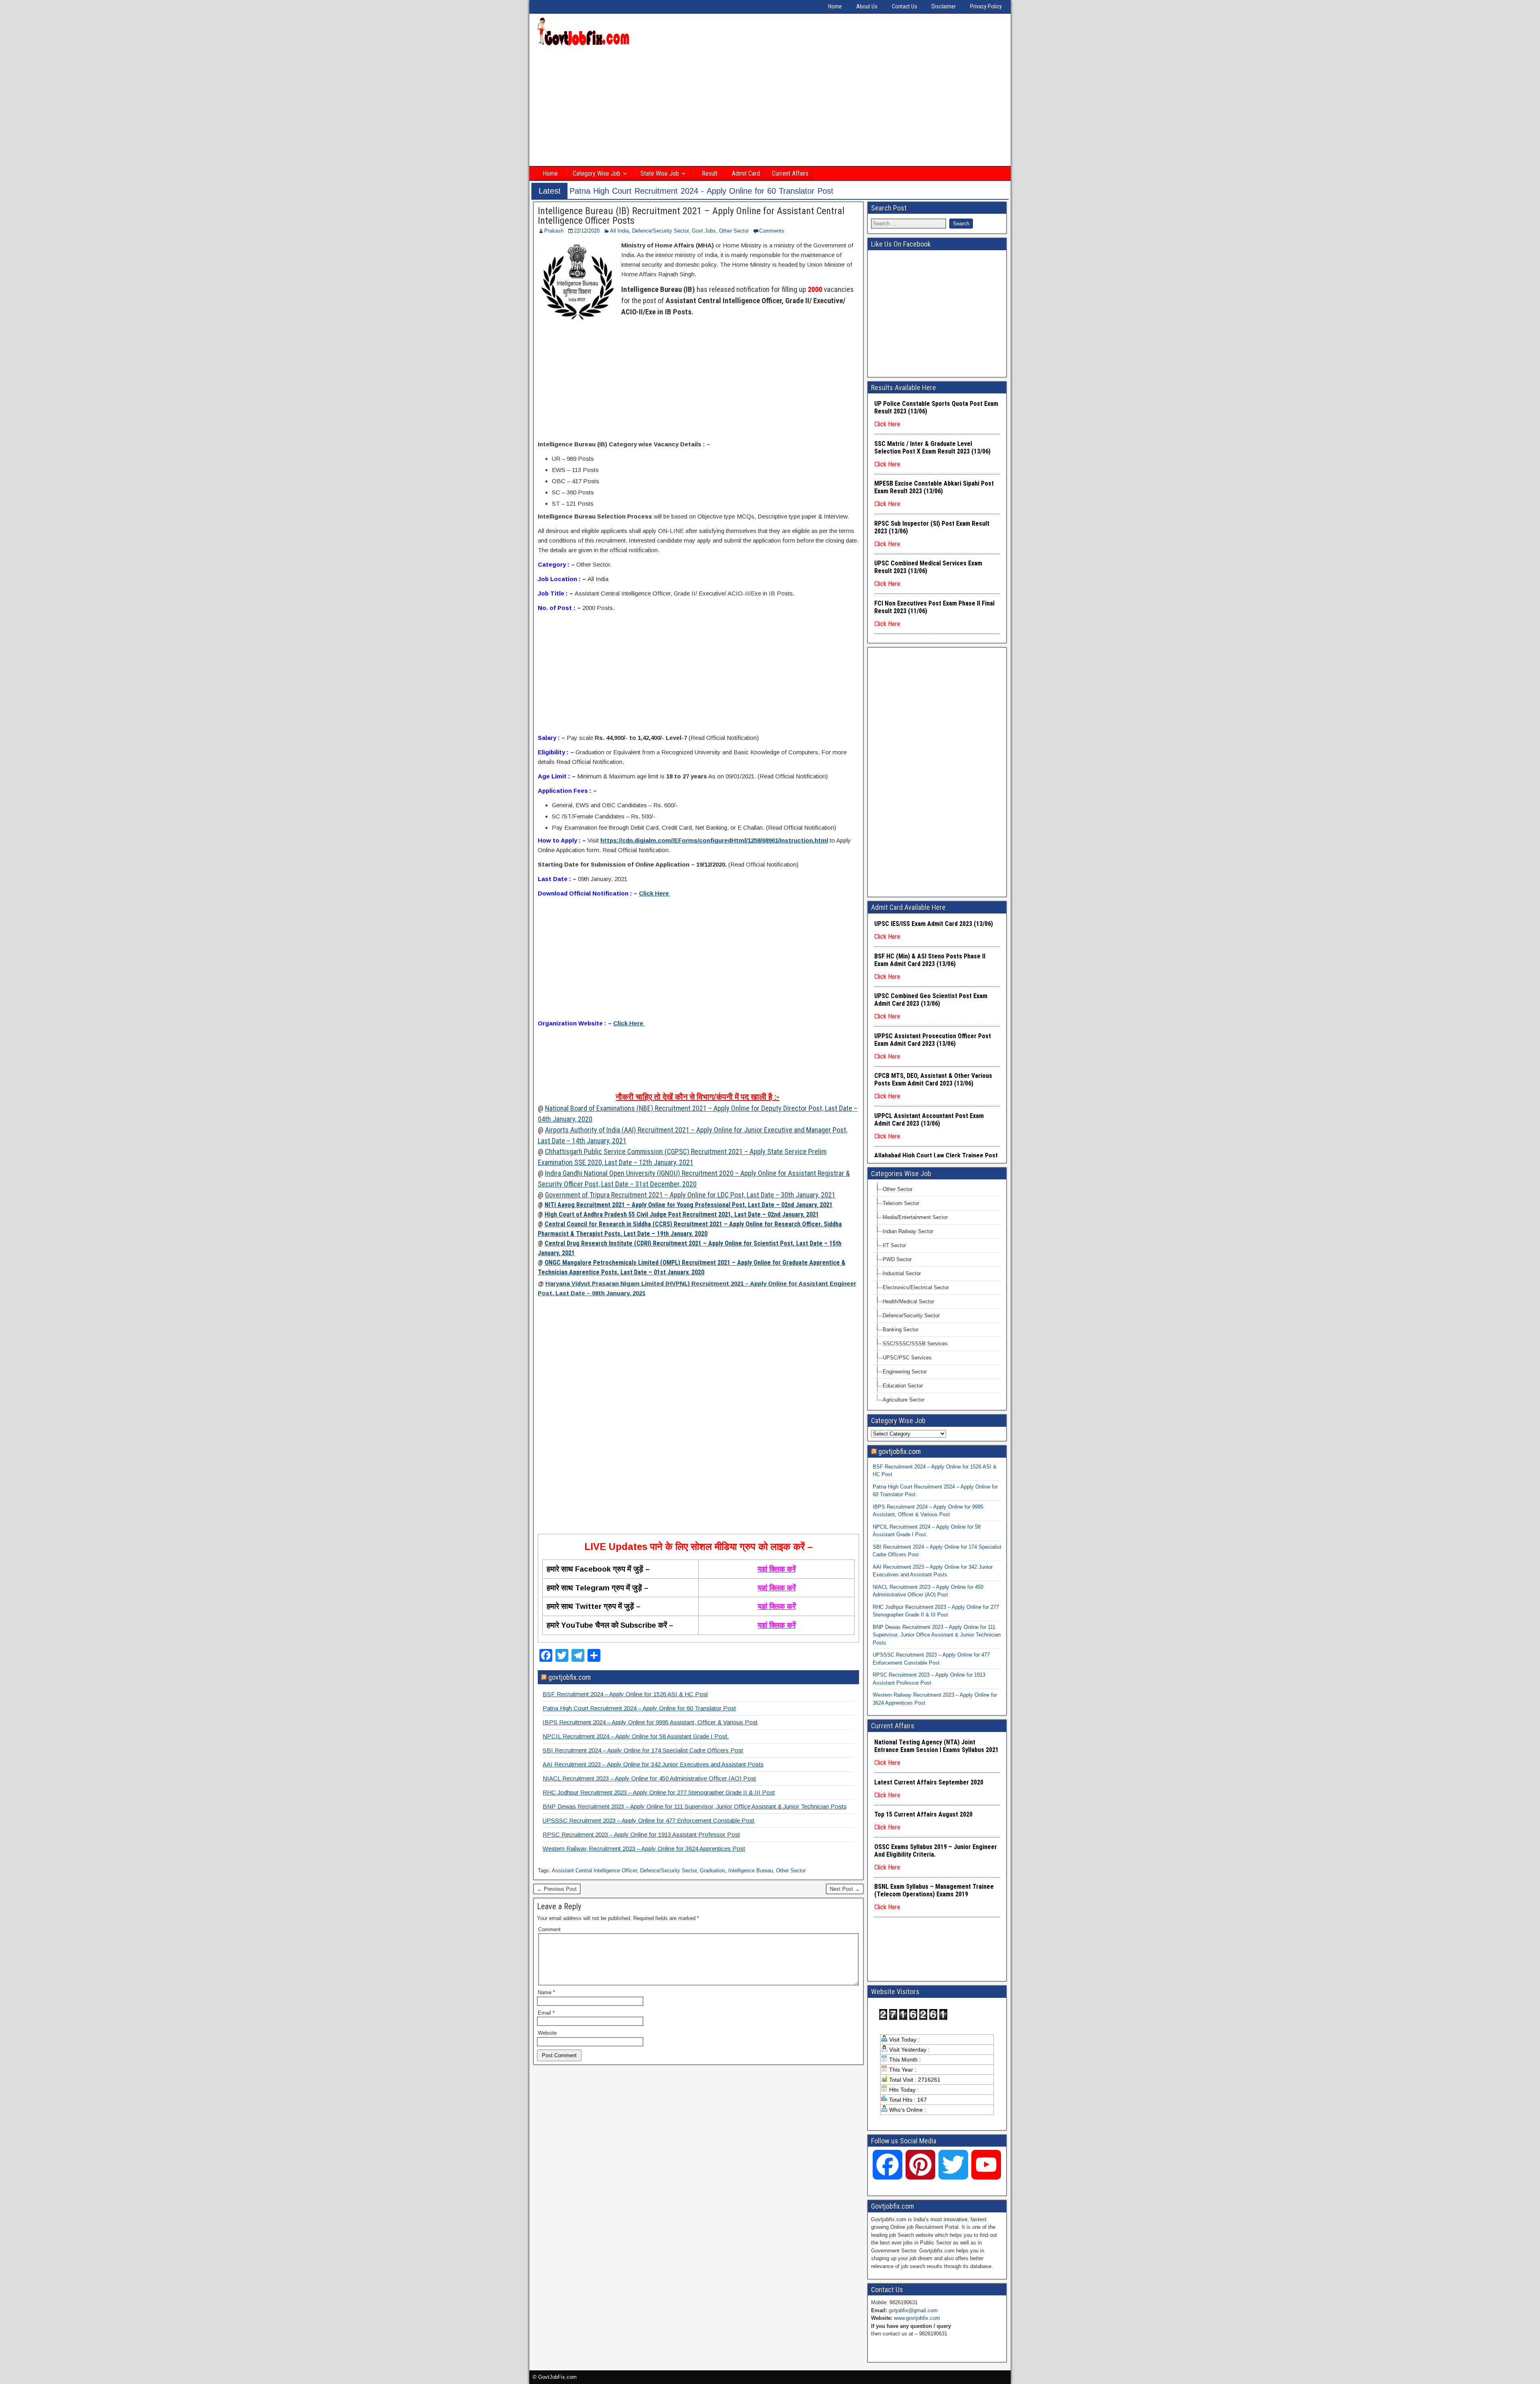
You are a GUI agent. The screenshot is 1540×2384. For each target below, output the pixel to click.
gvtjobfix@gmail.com (913, 2310)
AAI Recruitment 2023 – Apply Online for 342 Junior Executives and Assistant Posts (653, 1764)
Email (546, 2013)
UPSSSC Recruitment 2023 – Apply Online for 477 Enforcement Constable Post (648, 1820)
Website (547, 2033)
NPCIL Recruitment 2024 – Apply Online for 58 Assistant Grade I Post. (636, 1736)
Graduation (712, 1871)
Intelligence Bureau (751, 1871)
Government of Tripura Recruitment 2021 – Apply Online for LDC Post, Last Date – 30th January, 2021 (690, 1195)
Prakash (554, 231)
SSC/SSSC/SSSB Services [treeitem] (915, 1344)
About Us (867, 6)
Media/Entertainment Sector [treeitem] (915, 1217)
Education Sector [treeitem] (903, 1386)
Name (546, 1992)
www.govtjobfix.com (917, 2318)
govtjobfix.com (569, 1677)
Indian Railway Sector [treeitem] (908, 1231)
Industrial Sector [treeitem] (902, 1273)
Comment (549, 1929)
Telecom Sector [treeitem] (901, 1203)
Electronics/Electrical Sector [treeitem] (916, 1287)
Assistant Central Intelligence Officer (594, 1871)
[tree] (937, 1295)
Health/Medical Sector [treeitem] (908, 1301)
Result (710, 173)
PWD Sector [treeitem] (897, 1259)
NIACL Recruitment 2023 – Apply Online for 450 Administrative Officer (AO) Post (649, 1778)
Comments (772, 231)
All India (619, 231)
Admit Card (746, 173)
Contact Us (905, 6)
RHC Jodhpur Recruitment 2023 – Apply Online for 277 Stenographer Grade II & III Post (659, 1792)
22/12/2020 (587, 231)
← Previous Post (557, 1889)
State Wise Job (660, 173)
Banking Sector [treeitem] (901, 1330)
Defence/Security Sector (660, 231)
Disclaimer (944, 6)
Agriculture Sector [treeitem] (904, 1400)
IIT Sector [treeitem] (894, 1245)
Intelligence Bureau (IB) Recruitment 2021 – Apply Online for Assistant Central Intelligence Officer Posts (691, 216)
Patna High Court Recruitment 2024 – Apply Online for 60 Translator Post (639, 1708)
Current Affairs (790, 173)
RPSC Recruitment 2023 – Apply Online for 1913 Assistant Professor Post (641, 1834)
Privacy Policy (986, 6)
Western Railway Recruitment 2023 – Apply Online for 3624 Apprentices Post (644, 1848)
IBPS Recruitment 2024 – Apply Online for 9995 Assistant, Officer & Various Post (650, 1722)
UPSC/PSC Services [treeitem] (907, 1358)
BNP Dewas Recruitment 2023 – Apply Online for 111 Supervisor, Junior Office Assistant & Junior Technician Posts (695, 1806)
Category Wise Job (597, 173)
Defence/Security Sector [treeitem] (911, 1316)
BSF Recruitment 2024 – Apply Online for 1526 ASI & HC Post (625, 1694)
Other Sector (734, 231)
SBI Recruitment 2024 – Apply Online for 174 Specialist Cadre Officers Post (643, 1750)
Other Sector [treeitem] (898, 1189)
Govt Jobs (704, 231)
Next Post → (845, 1889)
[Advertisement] (770, 107)
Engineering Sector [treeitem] (905, 1372)
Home (835, 6)
